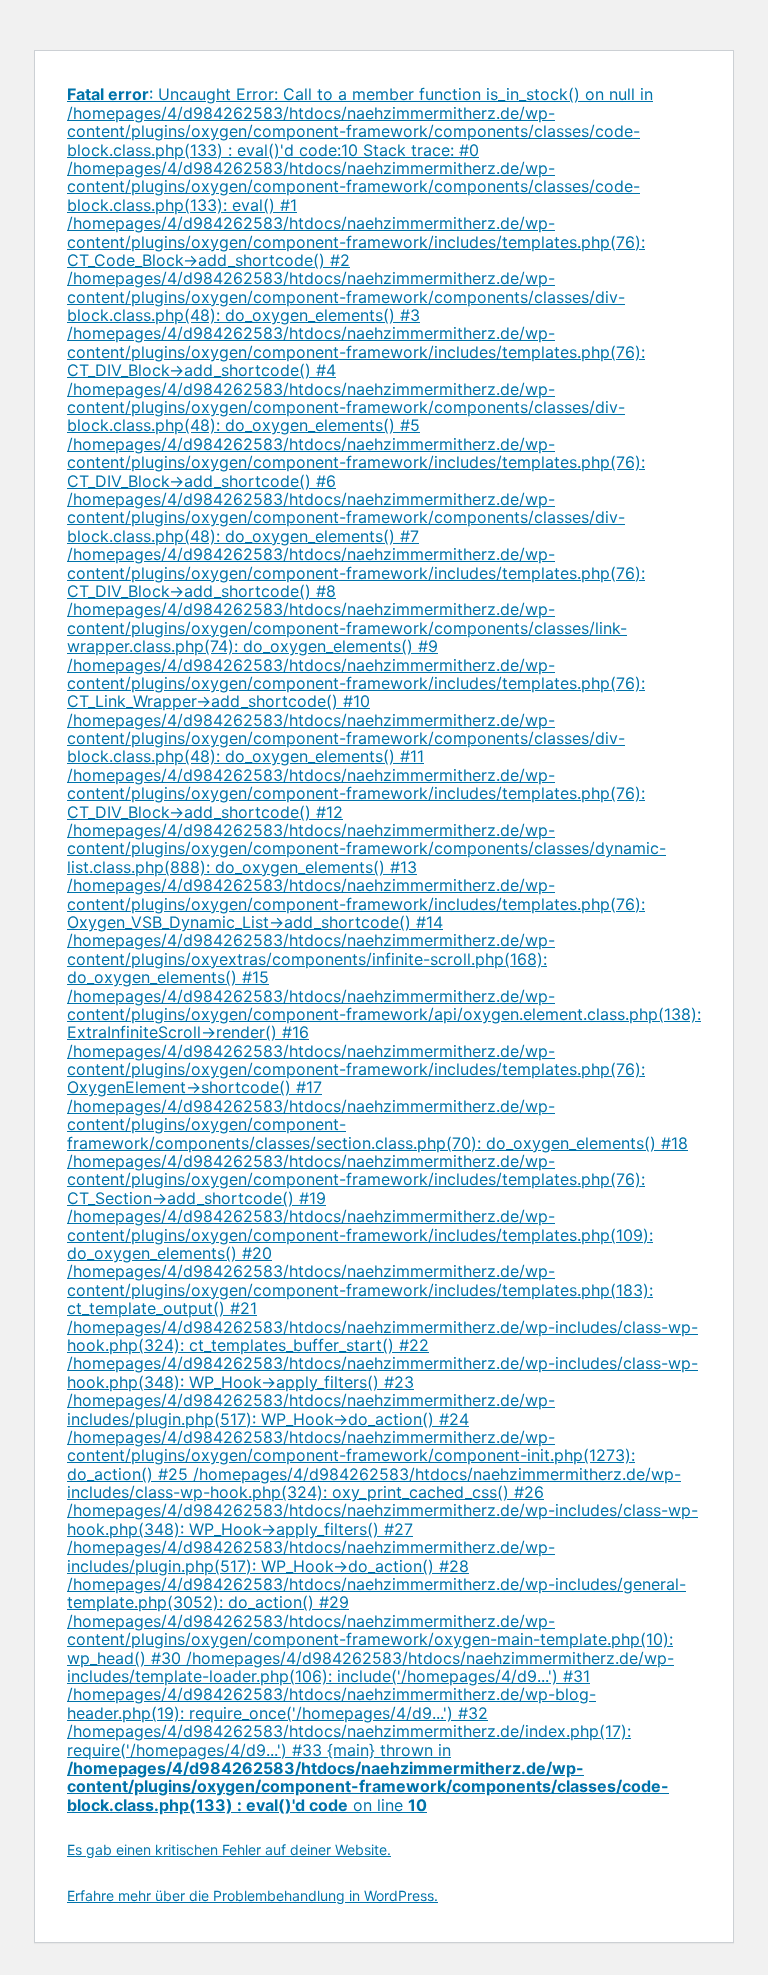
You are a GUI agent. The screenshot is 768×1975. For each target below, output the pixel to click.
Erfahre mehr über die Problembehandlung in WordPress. (252, 1895)
